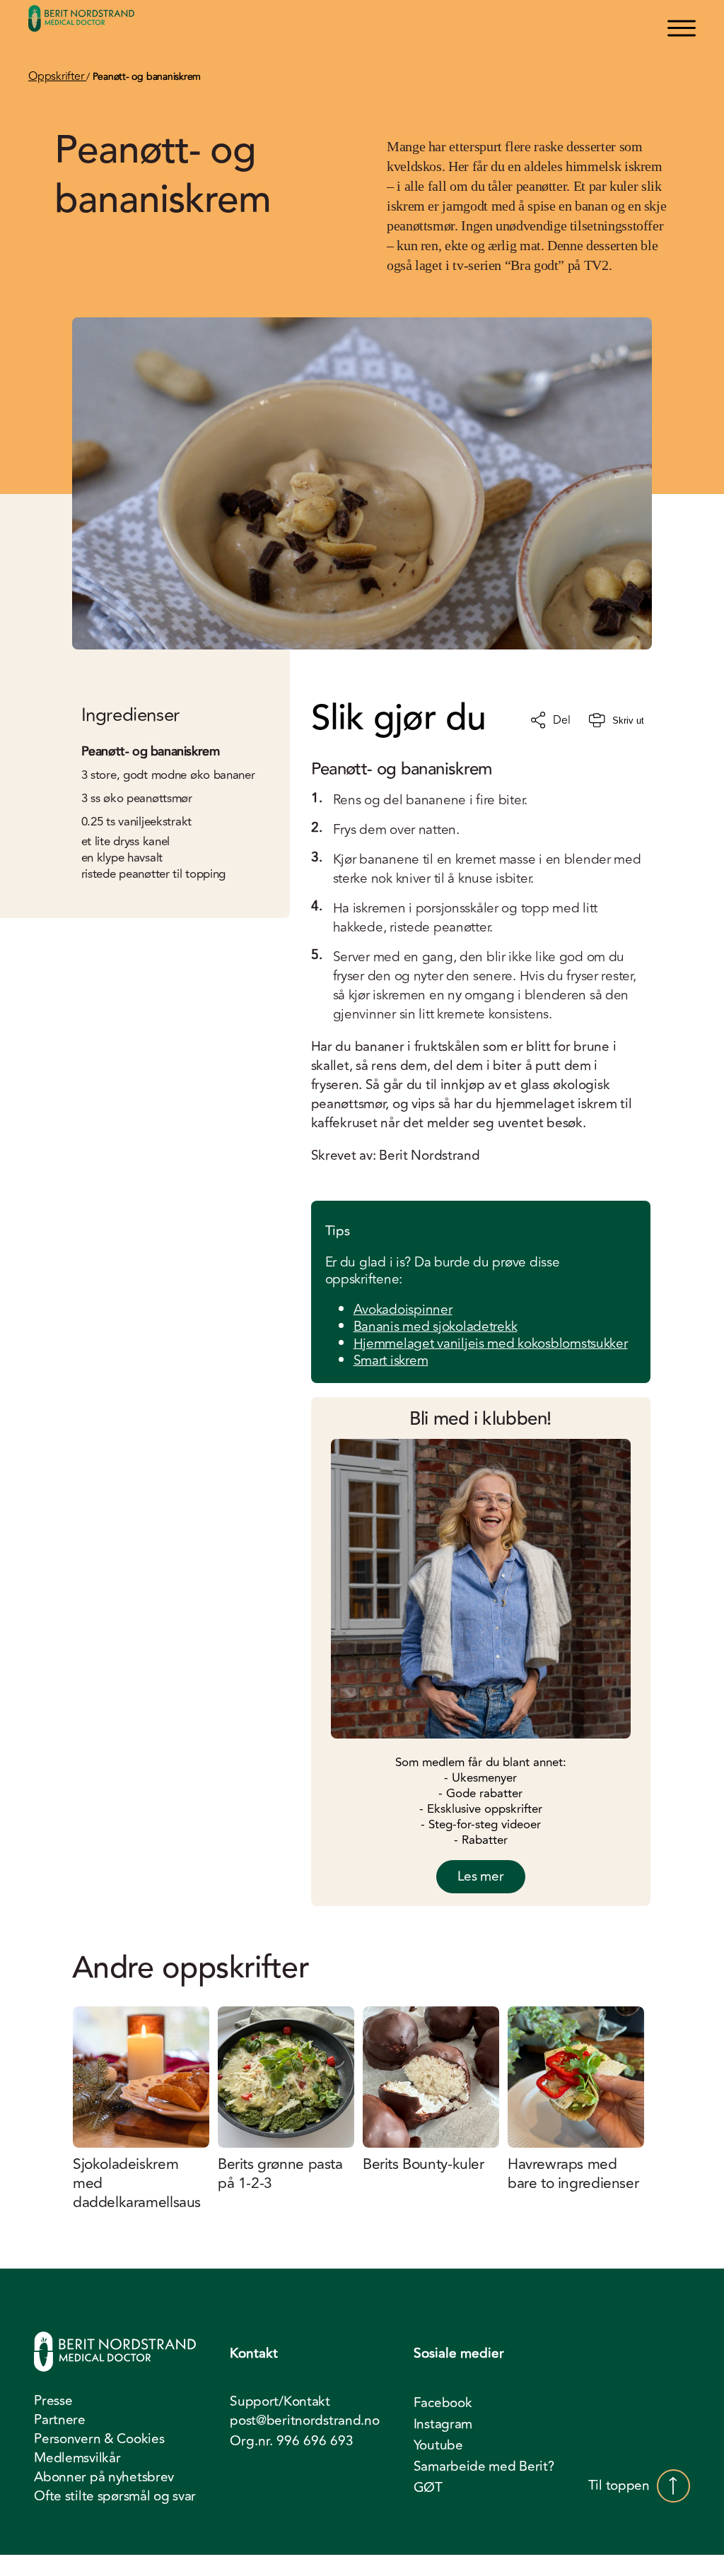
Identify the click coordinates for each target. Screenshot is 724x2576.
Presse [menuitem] (53, 2401)
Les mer (481, 1876)
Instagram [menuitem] (443, 2424)
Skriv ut (628, 721)
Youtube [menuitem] (438, 2445)
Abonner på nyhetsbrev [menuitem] (104, 2477)
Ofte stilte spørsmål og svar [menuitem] (115, 2496)
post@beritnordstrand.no (304, 2421)
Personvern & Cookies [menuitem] (99, 2439)
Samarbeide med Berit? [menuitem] (484, 2466)
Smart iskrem (391, 1360)
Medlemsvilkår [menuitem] (77, 2458)
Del (561, 720)
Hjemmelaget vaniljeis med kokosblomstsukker (491, 1343)
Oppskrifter (57, 76)
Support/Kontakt (280, 2402)
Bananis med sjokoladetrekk (436, 1327)
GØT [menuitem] (428, 2488)
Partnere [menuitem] (60, 2420)
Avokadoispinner (403, 1310)
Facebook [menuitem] (443, 2403)
